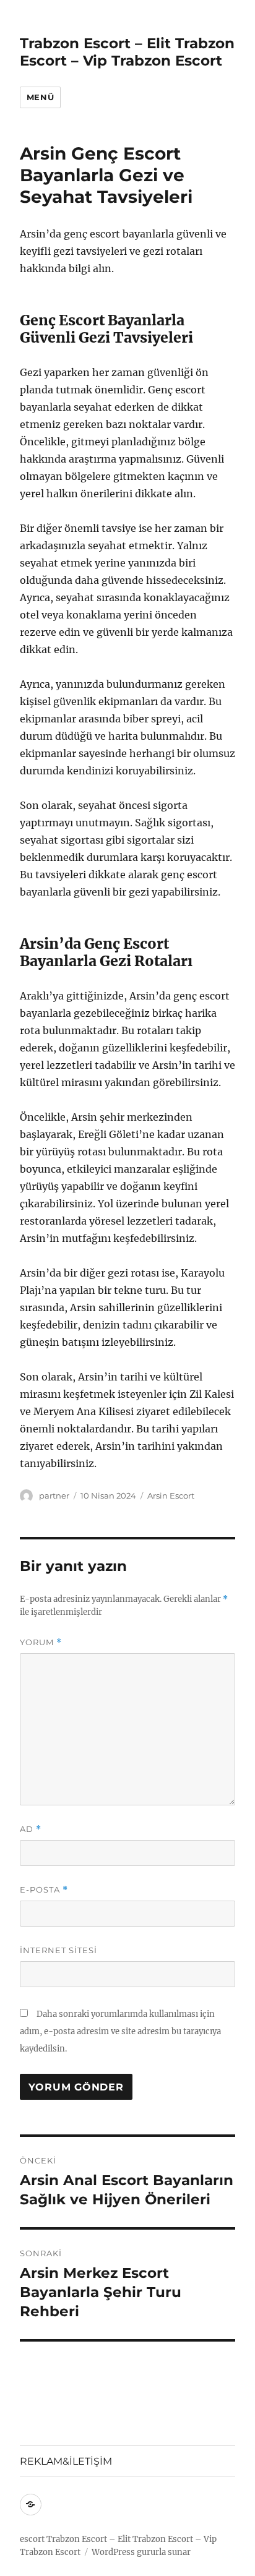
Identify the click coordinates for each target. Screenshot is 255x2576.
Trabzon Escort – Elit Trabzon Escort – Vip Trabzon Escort (127, 52)
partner (54, 1496)
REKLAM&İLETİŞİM (66, 2461)
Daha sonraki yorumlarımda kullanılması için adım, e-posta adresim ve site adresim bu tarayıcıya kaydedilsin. (120, 2031)
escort (32, 2539)
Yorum (41, 1642)
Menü (40, 97)
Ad (31, 1829)
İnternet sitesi (58, 1950)
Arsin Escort (171, 1496)
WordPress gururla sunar (141, 2552)
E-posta (44, 1890)
